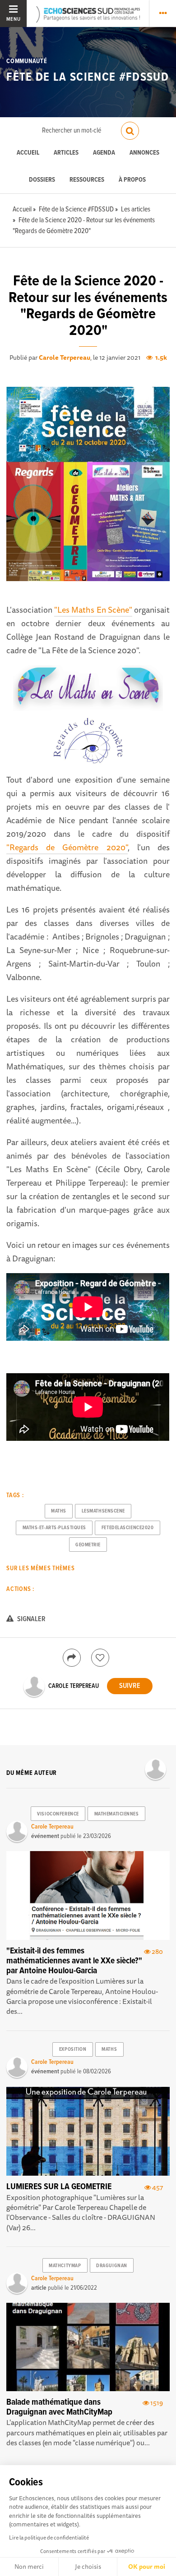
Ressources (87, 180)
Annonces (144, 153)
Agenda (104, 153)
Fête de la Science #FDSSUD (88, 78)
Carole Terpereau (65, 358)
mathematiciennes (117, 1814)
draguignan (112, 2266)
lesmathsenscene (103, 1511)
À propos (132, 180)
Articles (66, 153)
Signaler (31, 1619)
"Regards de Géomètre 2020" (67, 847)
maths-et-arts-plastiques (54, 1528)
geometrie (88, 1545)
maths (59, 1511)
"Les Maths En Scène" (93, 610)
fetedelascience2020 (128, 1528)
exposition (73, 2049)
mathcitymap (65, 2266)
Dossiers (42, 180)
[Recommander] (100, 1658)
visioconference (58, 1814)
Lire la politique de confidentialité (49, 2537)
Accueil (28, 153)
